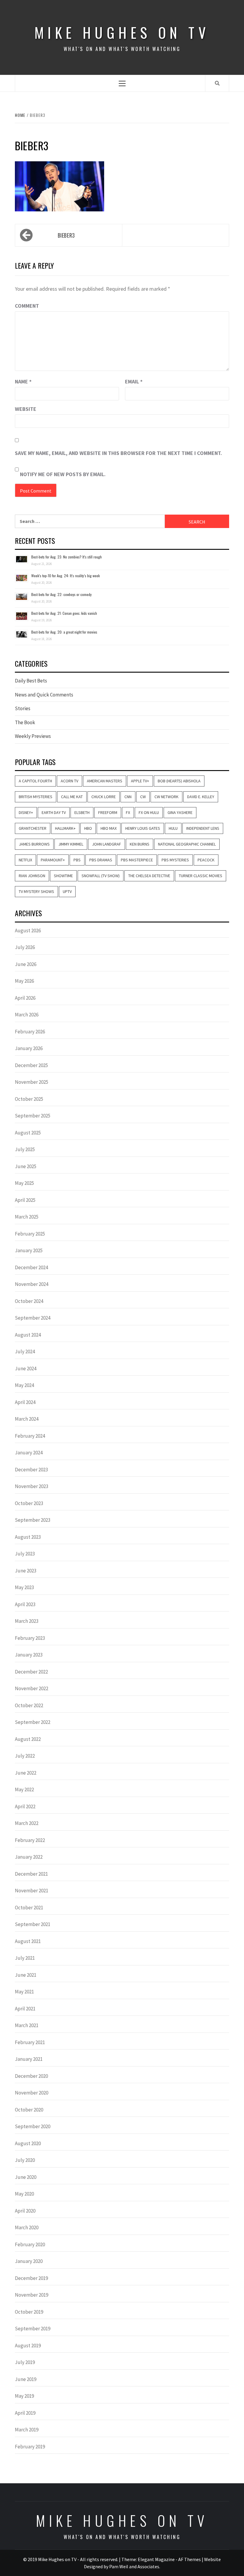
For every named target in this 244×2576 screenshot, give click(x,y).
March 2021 (27, 2025)
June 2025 (26, 1166)
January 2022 (29, 1857)
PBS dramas (101, 860)
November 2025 (32, 1082)
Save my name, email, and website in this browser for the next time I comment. (118, 453)
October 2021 (29, 1908)
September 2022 (33, 1722)
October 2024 (29, 1301)
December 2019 (31, 2278)
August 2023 (28, 1537)
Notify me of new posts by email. (63, 474)
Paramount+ (53, 860)
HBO (88, 828)
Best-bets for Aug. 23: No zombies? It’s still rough (67, 557)
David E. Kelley (201, 797)
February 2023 (30, 1638)
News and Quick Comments (44, 695)
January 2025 (29, 1250)
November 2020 (32, 2093)
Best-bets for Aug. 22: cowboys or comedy (61, 594)
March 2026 (27, 1015)
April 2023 (25, 1604)
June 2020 (26, 2177)
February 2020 (30, 2244)
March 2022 (27, 1823)
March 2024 (27, 1419)
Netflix (25, 860)
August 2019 (28, 2346)
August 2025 (28, 1133)
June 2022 (26, 1773)
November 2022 (32, 1688)
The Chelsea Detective (149, 876)
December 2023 (31, 1470)
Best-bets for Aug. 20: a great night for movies (64, 632)
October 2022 (29, 1705)
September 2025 (33, 1116)
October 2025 (29, 1099)
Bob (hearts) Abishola (179, 781)
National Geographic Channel (187, 844)
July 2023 (25, 1554)
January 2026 (29, 1048)
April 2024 (25, 1402)
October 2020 (29, 2110)
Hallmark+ (65, 828)
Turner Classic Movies (201, 876)
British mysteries (36, 797)
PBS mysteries (175, 860)
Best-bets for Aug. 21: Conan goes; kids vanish (64, 613)
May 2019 (24, 2396)
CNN (128, 797)
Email (134, 381)
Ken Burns (140, 844)
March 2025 (27, 1217)
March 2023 (27, 1621)
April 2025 (25, 1200)
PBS (77, 860)
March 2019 (27, 2430)
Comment (27, 306)
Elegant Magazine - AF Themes (169, 2559)
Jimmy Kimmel (71, 844)
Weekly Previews (33, 736)
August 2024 (28, 1335)
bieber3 (66, 235)
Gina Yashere (180, 812)
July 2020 (25, 2160)
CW (143, 797)
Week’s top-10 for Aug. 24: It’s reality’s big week (65, 576)
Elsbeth (82, 812)
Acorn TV (69, 781)
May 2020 (24, 2194)
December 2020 (31, 2076)
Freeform (108, 812)
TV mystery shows (36, 891)
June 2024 (26, 1368)
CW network (166, 797)
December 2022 (31, 1672)
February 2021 (30, 2042)
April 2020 (25, 2211)
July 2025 (25, 1149)
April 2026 (25, 998)
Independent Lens (203, 828)
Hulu (173, 828)
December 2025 (31, 1065)
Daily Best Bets (31, 681)
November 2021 (32, 1891)
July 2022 (25, 1756)
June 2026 (26, 964)
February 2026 (30, 1032)
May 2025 (24, 1183)
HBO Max (109, 828)
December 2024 (31, 1267)
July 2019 (25, 2362)
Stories (23, 708)
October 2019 (29, 2312)
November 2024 (32, 1284)
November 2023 (32, 1486)
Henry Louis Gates (143, 828)
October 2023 (29, 1503)
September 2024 (33, 1318)
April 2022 (25, 1806)
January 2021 (29, 2059)
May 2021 (24, 1992)
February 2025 (30, 1234)
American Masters (105, 781)
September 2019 (33, 2329)
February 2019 (30, 2447)
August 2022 (28, 1739)
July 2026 (25, 947)
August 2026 (28, 931)
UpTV (67, 891)
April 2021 (25, 2009)
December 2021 (31, 1874)
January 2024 (29, 1453)
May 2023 (24, 1587)
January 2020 (29, 2261)
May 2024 (24, 1385)
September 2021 (33, 1924)
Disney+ (26, 812)
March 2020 (27, 2227)
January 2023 (29, 1655)
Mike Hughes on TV (122, 32)
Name (23, 381)
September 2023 (33, 1520)
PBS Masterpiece (137, 860)
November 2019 (32, 2295)
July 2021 (25, 1958)
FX (128, 812)
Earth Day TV (54, 812)
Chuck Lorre (104, 797)
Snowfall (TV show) (101, 876)
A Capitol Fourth (35, 781)
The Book (25, 722)
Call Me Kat (72, 797)
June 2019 (26, 2379)
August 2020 (28, 2143)
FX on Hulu (149, 812)
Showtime (63, 876)
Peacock (206, 860)
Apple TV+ (140, 781)
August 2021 (28, 1941)
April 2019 (25, 2413)
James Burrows (34, 844)
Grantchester (33, 828)
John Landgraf (107, 844)
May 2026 (24, 981)
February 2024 (30, 1436)
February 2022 (30, 1840)
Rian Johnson (32, 876)
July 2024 (25, 1352)
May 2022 (24, 1789)
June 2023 (26, 1571)
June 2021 (26, 1975)
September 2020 (33, 2126)
